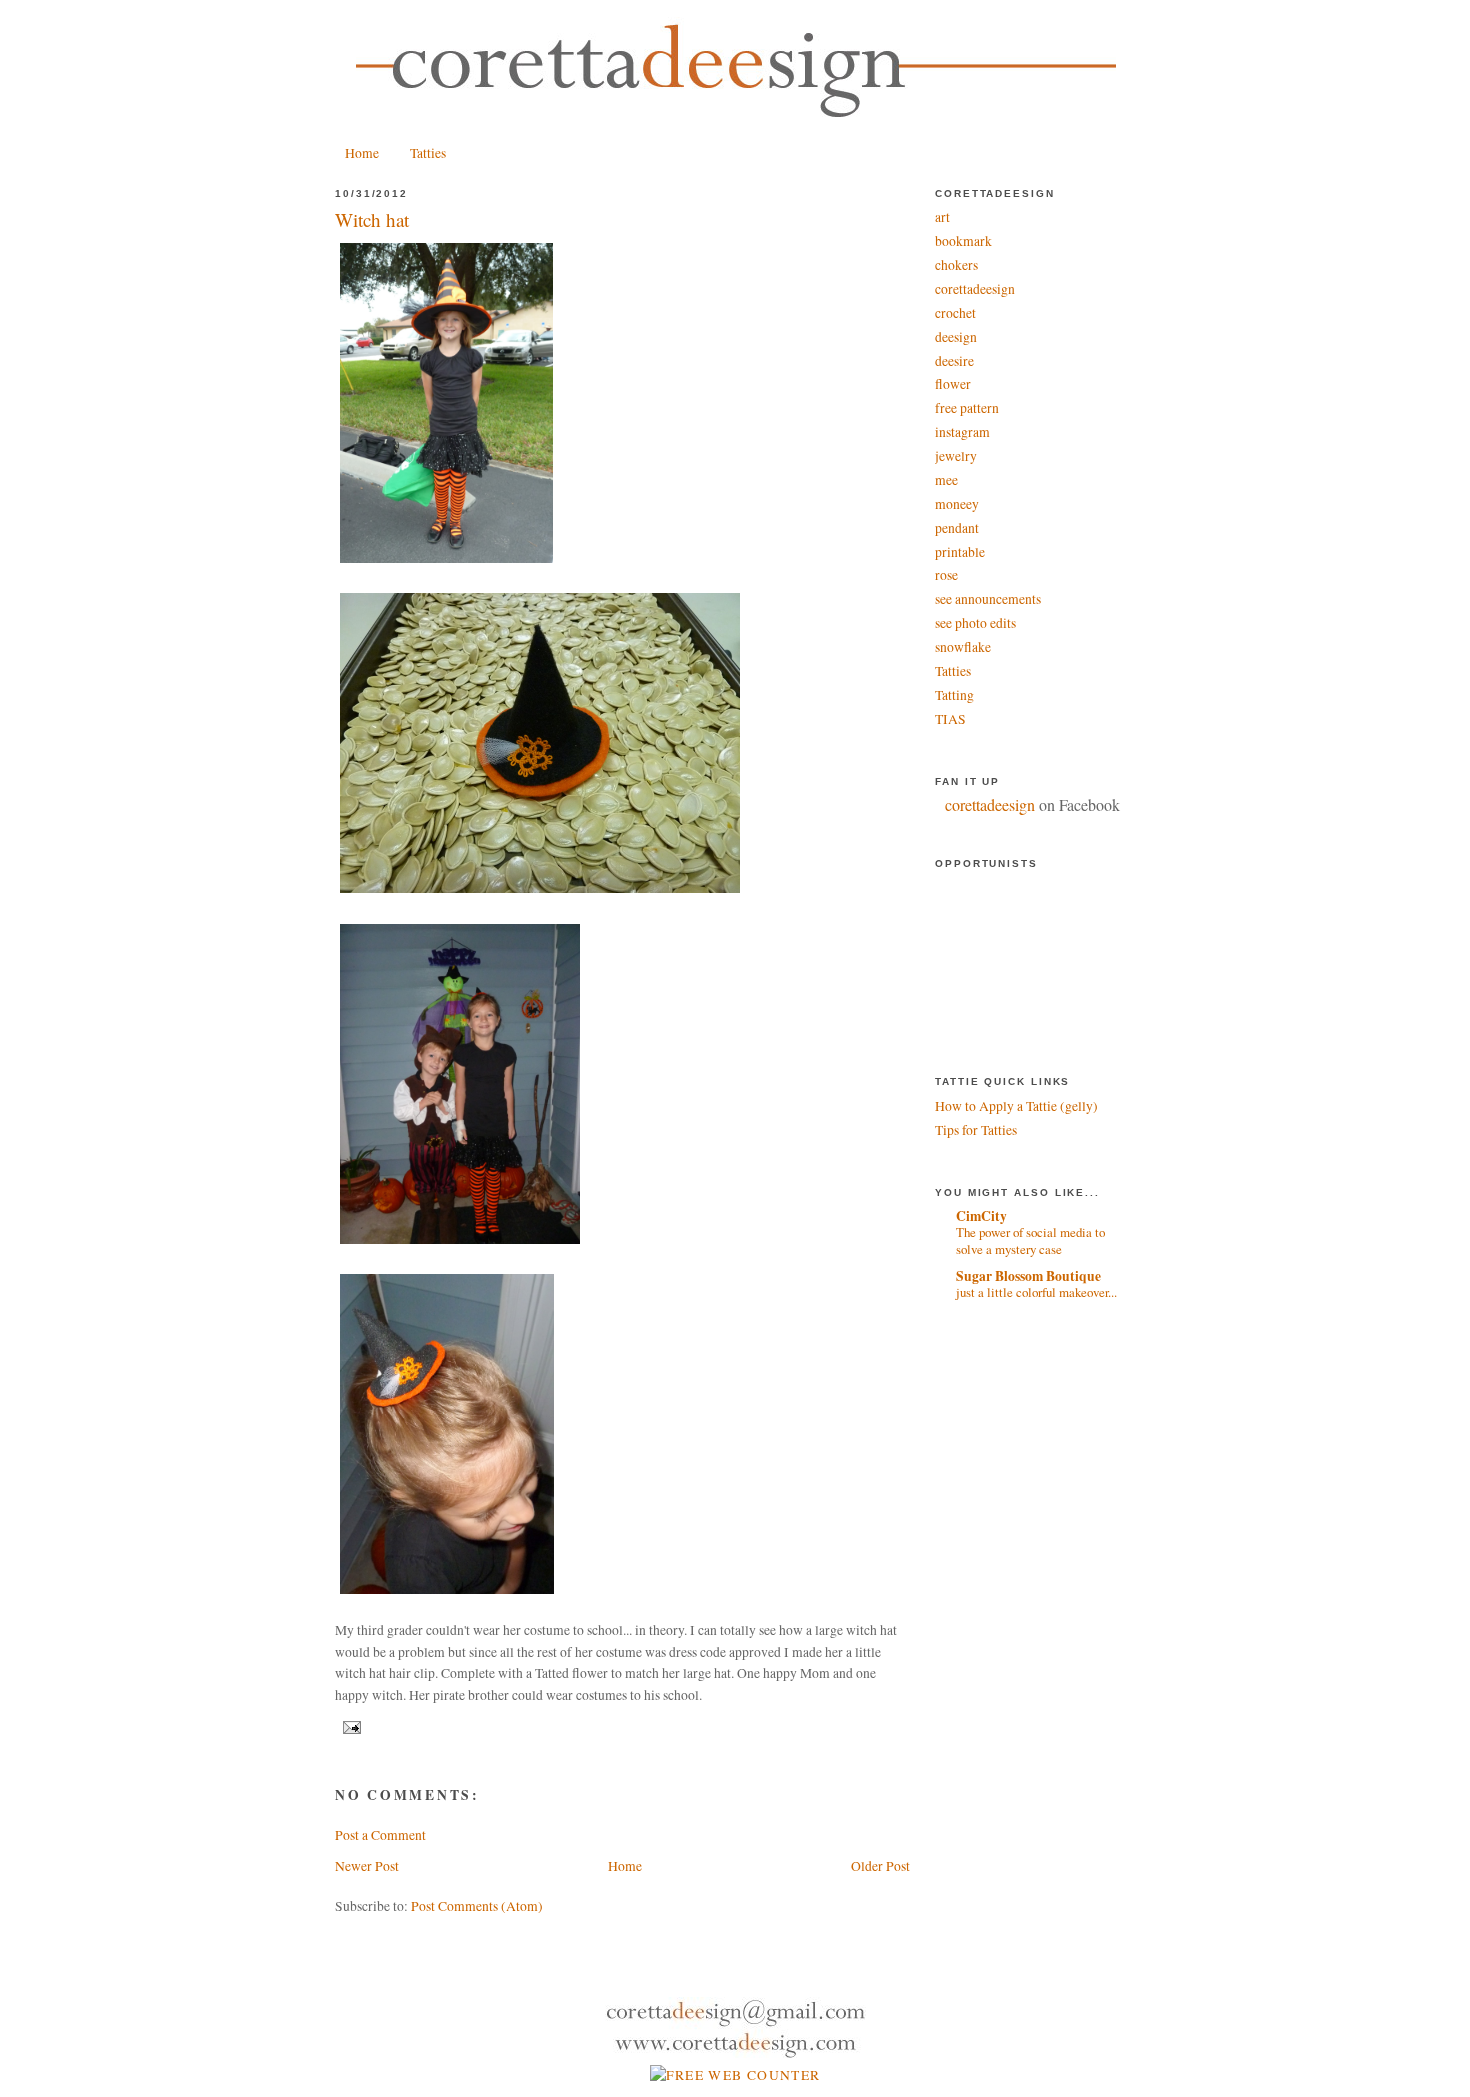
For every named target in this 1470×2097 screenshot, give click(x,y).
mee (946, 480)
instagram (962, 432)
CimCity (981, 1216)
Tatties (428, 153)
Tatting (954, 695)
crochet (955, 313)
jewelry (956, 456)
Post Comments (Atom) (477, 1906)
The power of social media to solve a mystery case (1030, 1240)
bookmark (963, 241)
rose (946, 575)
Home (362, 153)
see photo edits (975, 623)
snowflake (963, 647)
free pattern (967, 408)
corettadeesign (975, 289)
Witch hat (372, 219)
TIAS (950, 719)
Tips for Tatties (976, 1130)
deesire (954, 361)
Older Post (880, 1866)
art (942, 217)
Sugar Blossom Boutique (1028, 1276)
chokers (956, 265)
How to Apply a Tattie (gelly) (1016, 1106)
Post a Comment (380, 1835)
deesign (956, 337)
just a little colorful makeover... (1036, 1292)
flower (953, 384)
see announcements (988, 599)
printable (960, 552)
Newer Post (367, 1866)
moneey (957, 504)
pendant (957, 528)
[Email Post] (350, 1727)
